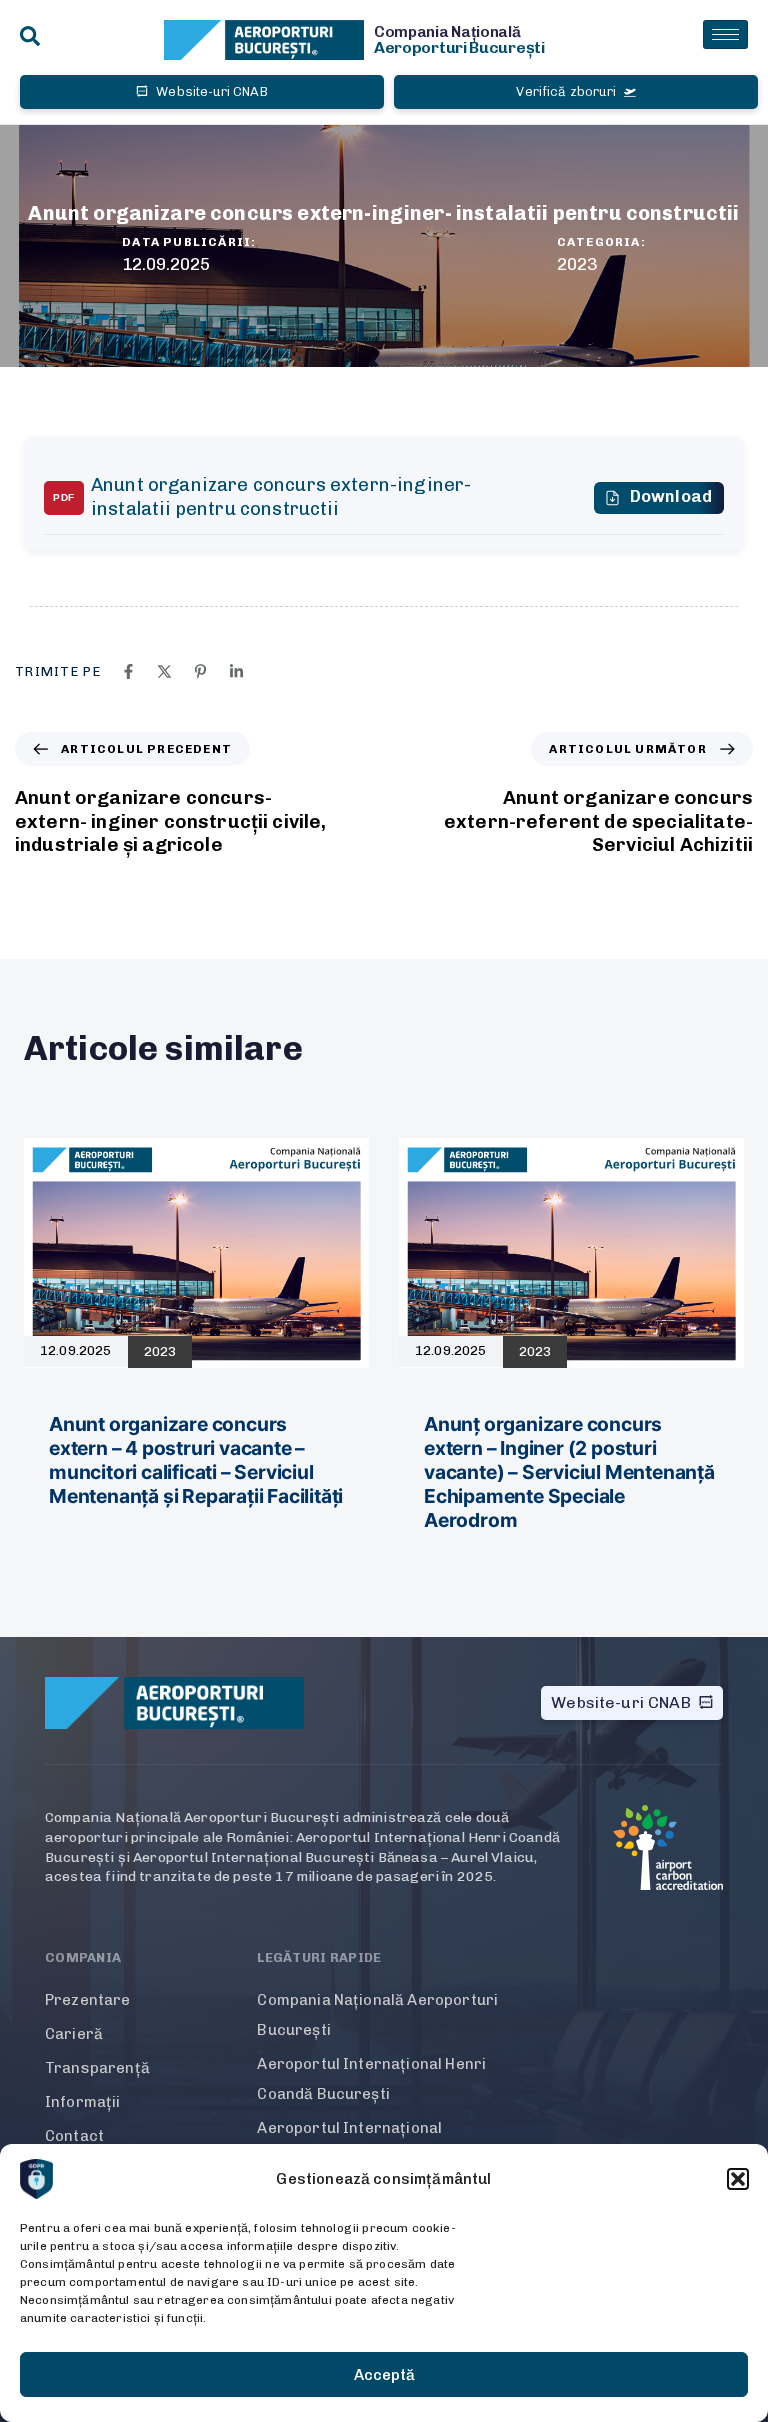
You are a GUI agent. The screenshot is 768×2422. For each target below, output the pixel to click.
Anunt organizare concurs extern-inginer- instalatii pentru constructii (281, 497)
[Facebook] (128, 671)
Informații (83, 2102)
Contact (74, 2136)
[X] (164, 671)
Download (671, 496)
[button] (738, 2179)
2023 (577, 264)
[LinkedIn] (236, 671)
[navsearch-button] (30, 37)
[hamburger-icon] (725, 34)
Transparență (97, 2068)
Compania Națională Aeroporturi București (377, 2015)
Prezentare (88, 2000)
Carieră (74, 2034)
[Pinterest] (200, 671)
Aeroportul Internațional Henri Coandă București (371, 2079)
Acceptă (384, 2375)
